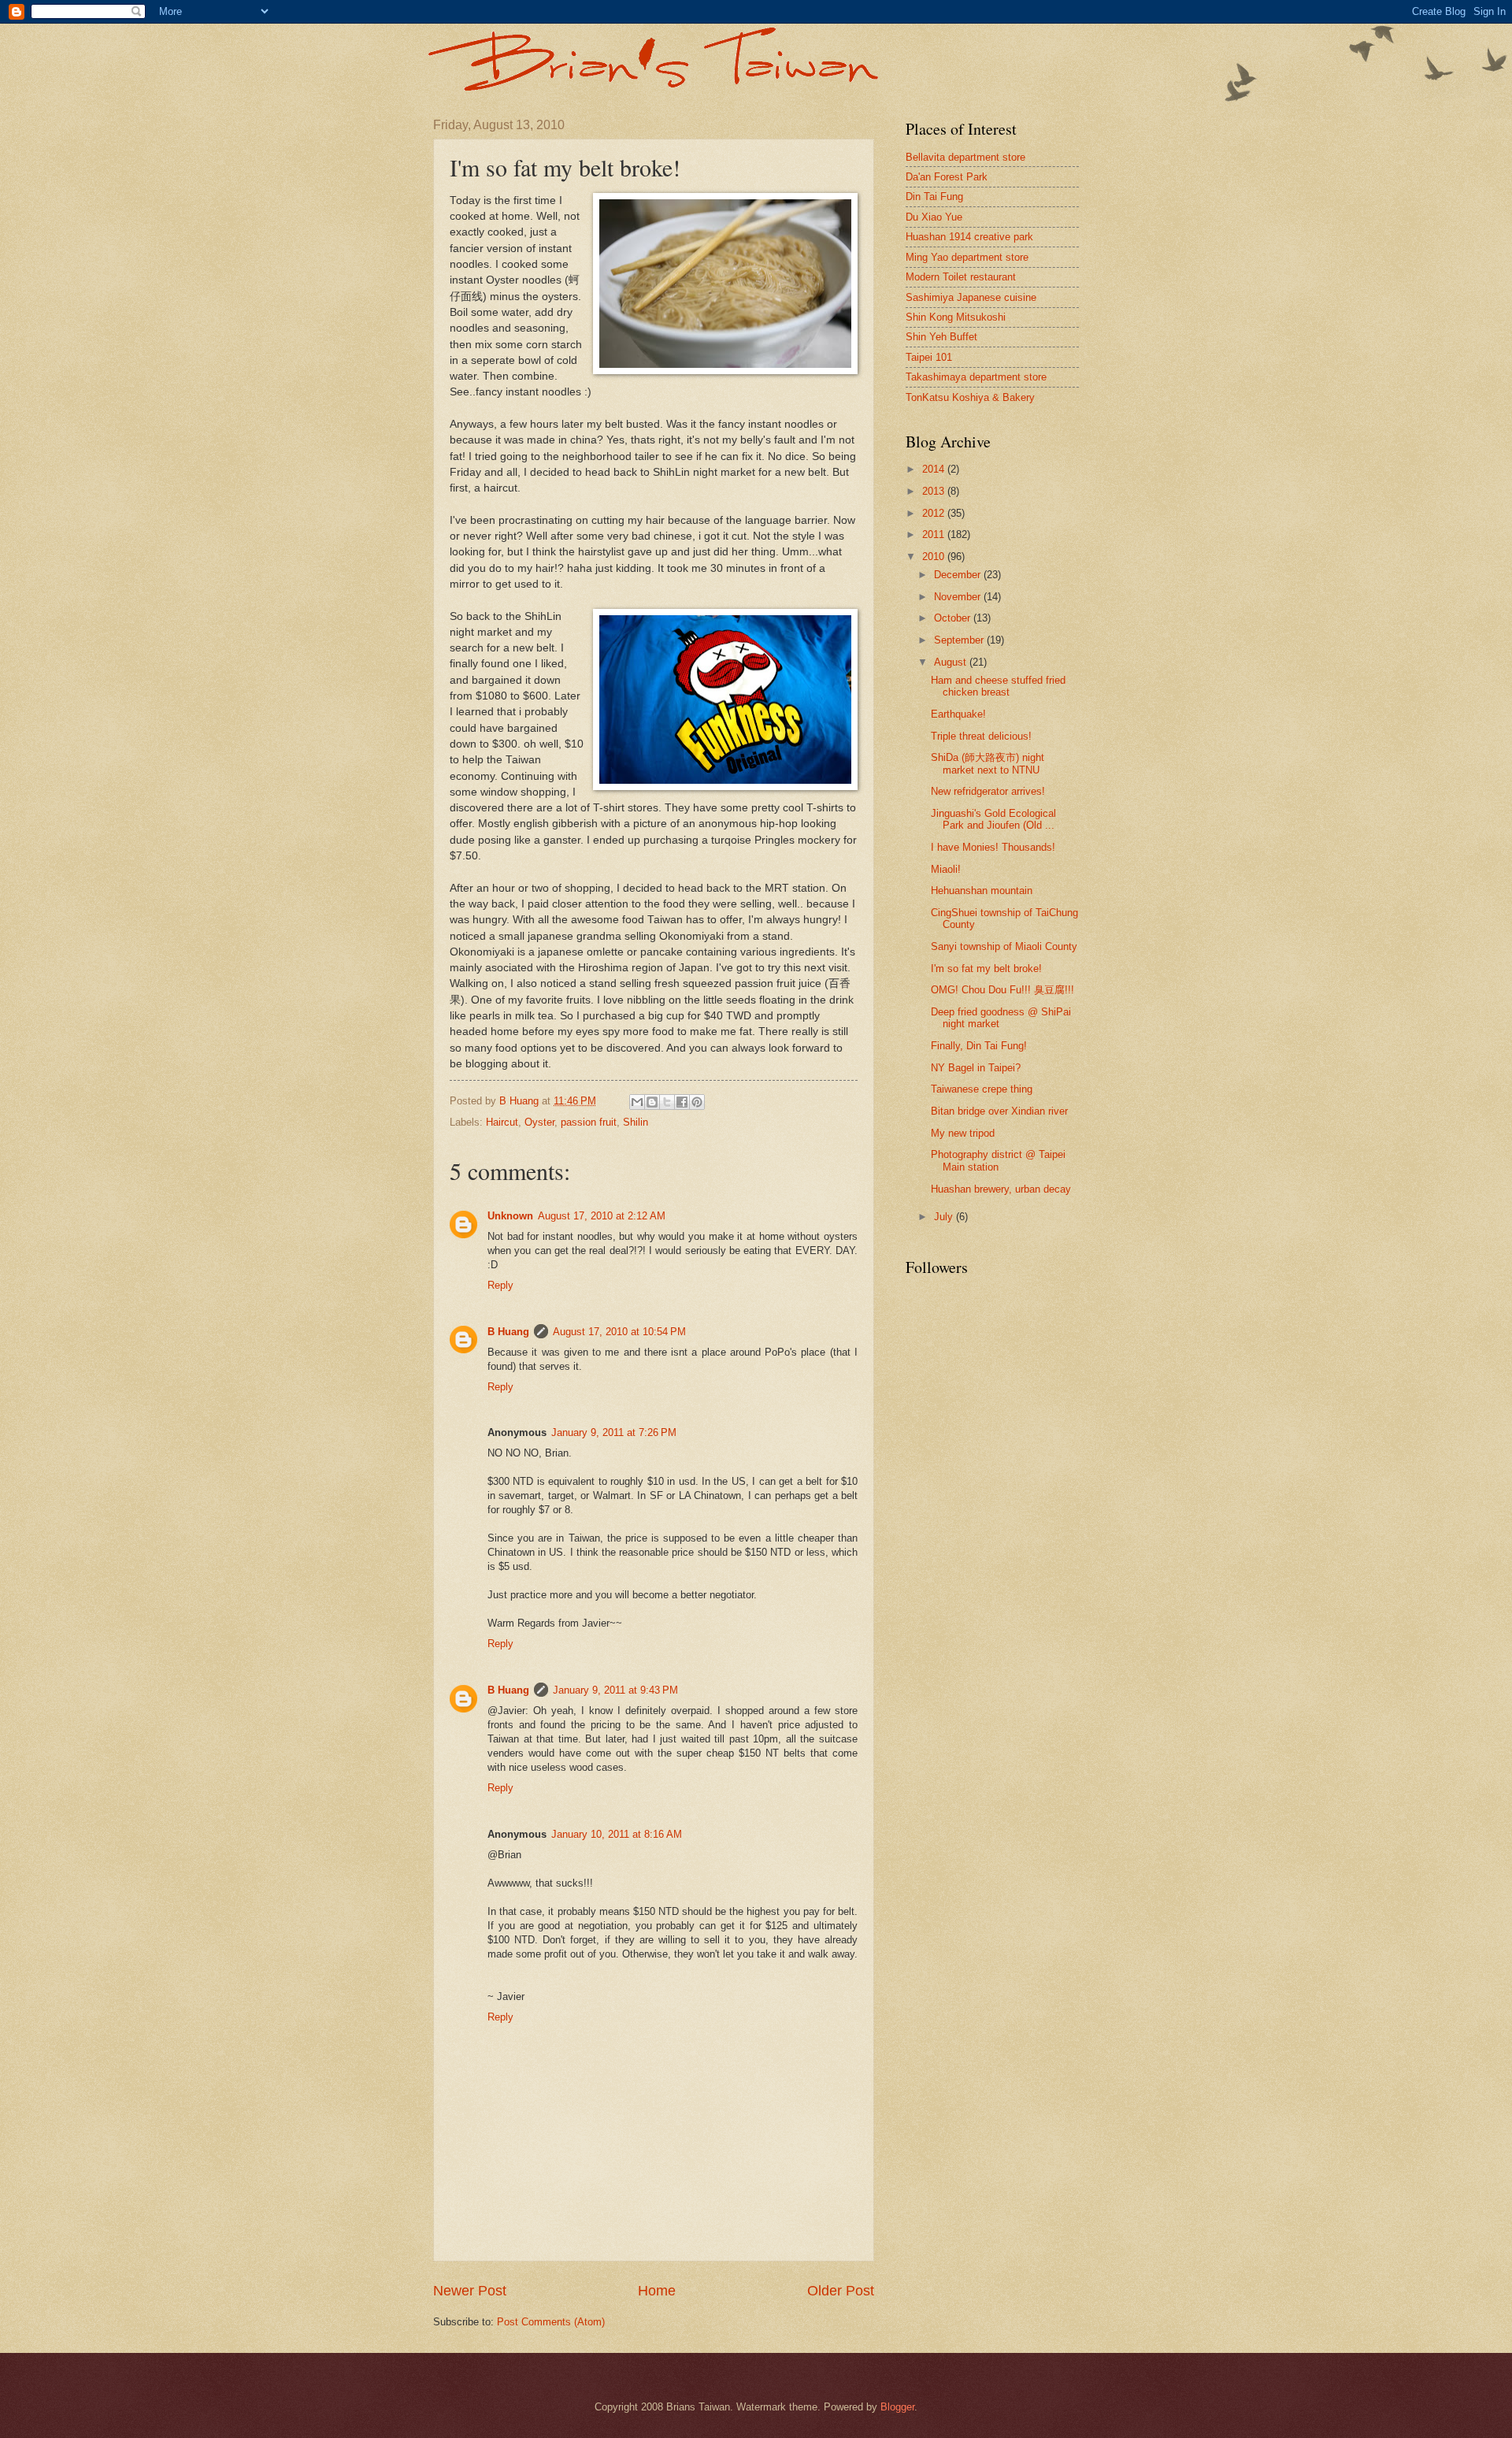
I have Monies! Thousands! (993, 847)
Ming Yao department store (967, 257)
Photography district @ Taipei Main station (998, 1160)
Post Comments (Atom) (551, 2322)
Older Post (841, 2291)
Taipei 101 (929, 357)
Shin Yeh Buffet (941, 337)
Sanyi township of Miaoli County (1004, 946)
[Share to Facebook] (682, 1102)
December (959, 575)
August (952, 662)
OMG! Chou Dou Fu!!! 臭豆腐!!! (1002, 990)
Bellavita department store (965, 157)
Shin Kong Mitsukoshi (956, 317)
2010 (935, 557)
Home (657, 2291)
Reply (500, 1285)
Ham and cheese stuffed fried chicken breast (998, 686)
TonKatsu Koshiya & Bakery (970, 397)
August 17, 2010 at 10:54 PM (619, 1332)
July (945, 1217)
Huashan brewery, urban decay (1001, 1189)
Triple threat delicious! (981, 736)
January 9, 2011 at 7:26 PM (614, 1432)
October (954, 618)
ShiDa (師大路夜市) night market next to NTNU (988, 763)
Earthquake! (958, 714)
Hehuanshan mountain (982, 891)
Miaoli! (946, 869)
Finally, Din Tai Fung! (979, 1046)
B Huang (508, 1332)
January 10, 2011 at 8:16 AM (617, 1834)
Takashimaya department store (976, 377)
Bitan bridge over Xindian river (999, 1111)
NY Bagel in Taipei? (976, 1068)
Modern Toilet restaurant (961, 277)
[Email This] (637, 1102)
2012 (935, 513)
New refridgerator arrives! (988, 791)
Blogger (897, 2407)
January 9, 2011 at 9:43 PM (615, 1690)
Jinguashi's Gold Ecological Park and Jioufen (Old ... (993, 819)
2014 (935, 469)
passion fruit (589, 1122)
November (959, 597)
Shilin (636, 1122)
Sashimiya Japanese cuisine (971, 297)
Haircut (502, 1122)
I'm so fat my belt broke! (986, 969)
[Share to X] (667, 1102)
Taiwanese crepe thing (982, 1089)
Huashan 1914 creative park (969, 237)
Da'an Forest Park (947, 177)
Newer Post (470, 2291)
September (960, 640)
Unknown (510, 1216)
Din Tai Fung (934, 197)
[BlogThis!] (652, 1102)
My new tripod (963, 1133)
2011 (935, 534)
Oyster (539, 1122)
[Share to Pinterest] (697, 1102)
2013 (935, 491)
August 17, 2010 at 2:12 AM (602, 1216)
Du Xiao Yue (934, 217)
